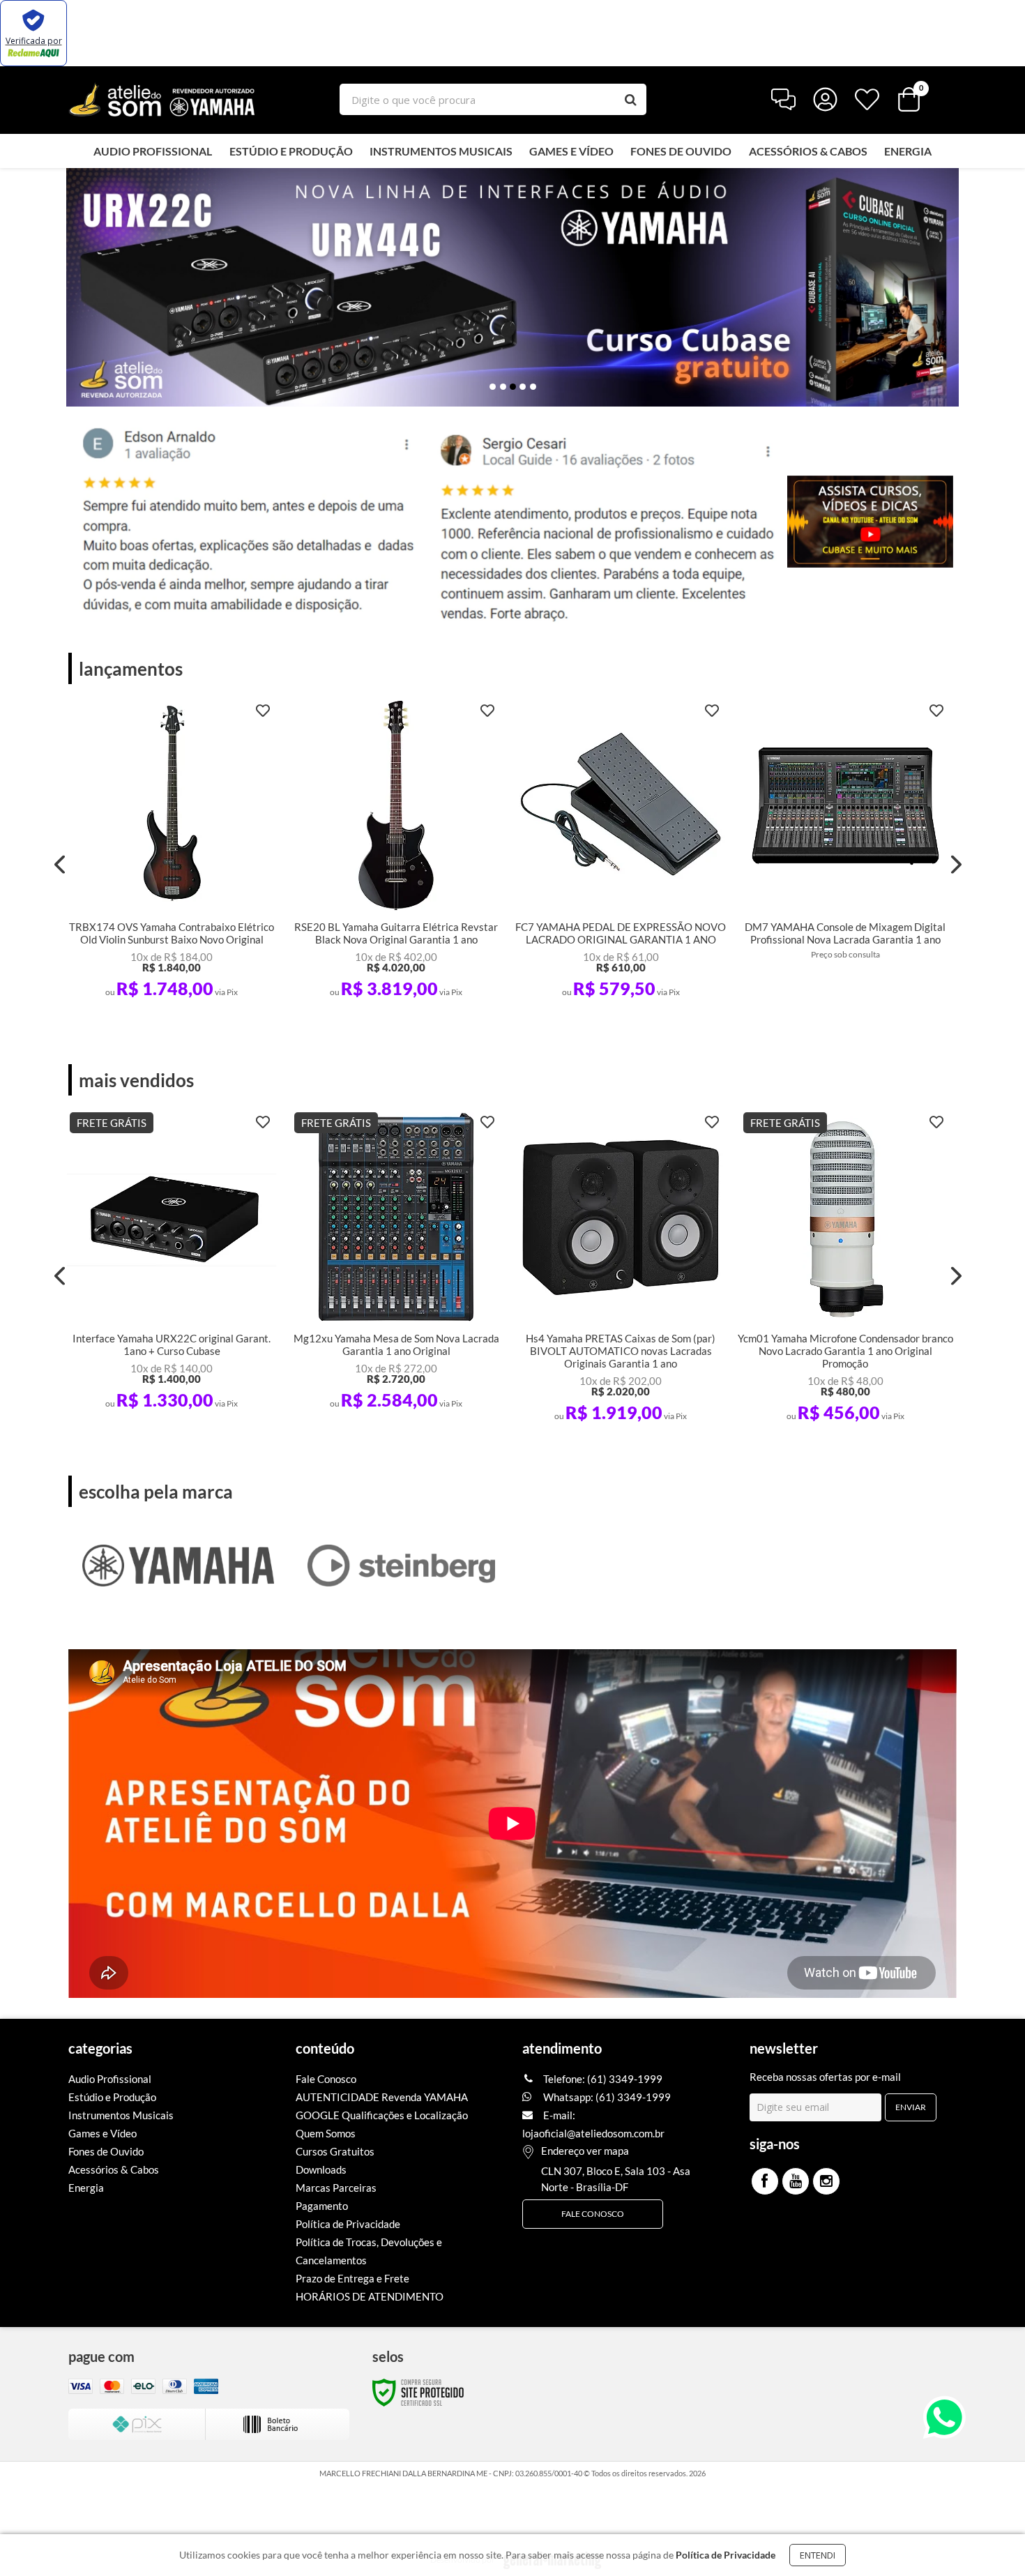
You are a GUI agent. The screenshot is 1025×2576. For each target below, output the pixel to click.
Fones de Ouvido (106, 2151)
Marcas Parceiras (336, 2188)
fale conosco (593, 2214)
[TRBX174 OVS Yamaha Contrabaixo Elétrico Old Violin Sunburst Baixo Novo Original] (172, 854)
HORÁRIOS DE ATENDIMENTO (370, 2296)
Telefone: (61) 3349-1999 (602, 2079)
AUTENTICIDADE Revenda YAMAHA (382, 2097)
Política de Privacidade (348, 2224)
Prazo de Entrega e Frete (352, 2278)
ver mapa (608, 2151)
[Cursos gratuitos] (870, 522)
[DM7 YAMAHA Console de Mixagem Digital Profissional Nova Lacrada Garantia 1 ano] (845, 849)
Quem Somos (326, 2133)
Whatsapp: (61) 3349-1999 (606, 2097)
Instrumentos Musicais (121, 2115)
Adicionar (193, 993)
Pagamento (322, 2206)
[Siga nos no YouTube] (796, 2181)
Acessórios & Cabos (114, 2169)
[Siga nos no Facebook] (765, 2181)
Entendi (818, 2555)
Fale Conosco (326, 2079)
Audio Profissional (110, 2079)
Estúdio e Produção (112, 2097)
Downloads (321, 2169)
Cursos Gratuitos (335, 2151)
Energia (86, 2188)
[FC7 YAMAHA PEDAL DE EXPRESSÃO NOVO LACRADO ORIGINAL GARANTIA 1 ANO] (621, 854)
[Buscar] (631, 99)
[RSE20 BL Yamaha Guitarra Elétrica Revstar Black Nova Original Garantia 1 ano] (396, 854)
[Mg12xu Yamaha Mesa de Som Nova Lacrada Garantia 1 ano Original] (396, 1266)
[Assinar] (911, 2107)
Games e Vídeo (102, 2133)
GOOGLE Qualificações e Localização (382, 2115)
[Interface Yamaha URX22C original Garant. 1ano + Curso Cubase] (172, 1266)
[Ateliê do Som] (162, 99)
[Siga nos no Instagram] (826, 2181)
